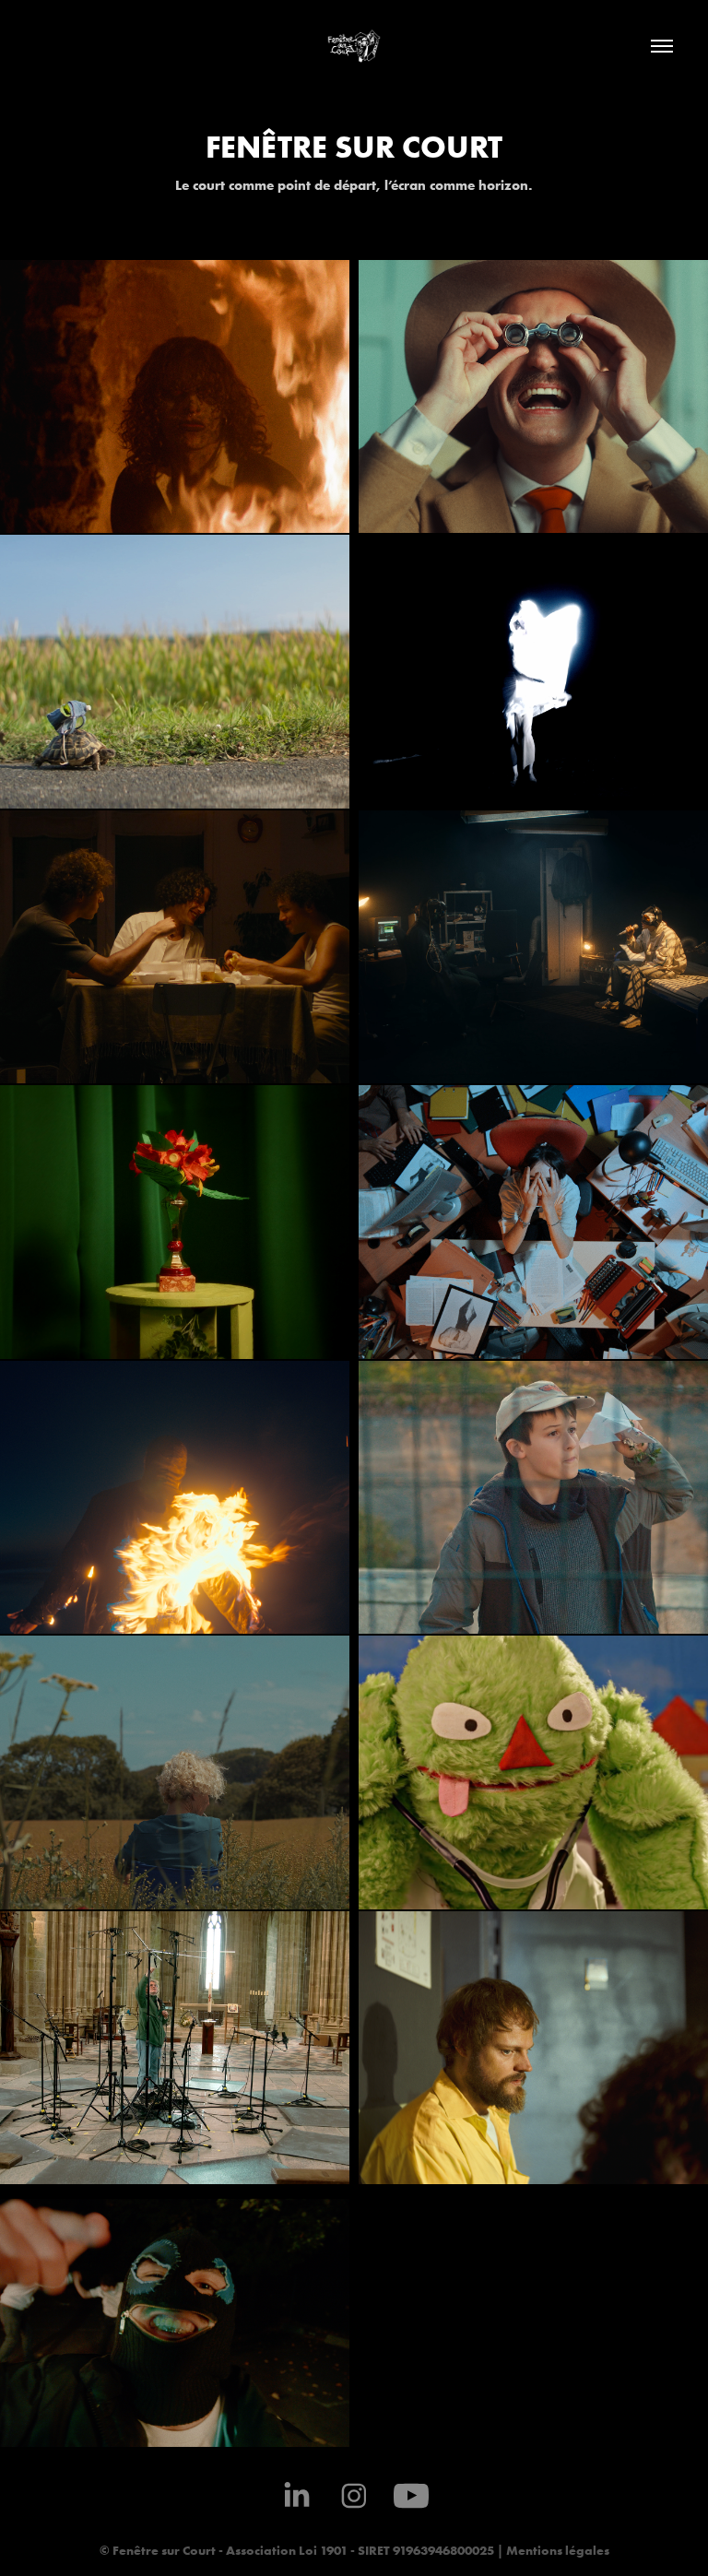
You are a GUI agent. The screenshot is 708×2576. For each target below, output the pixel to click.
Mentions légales (556, 2550)
